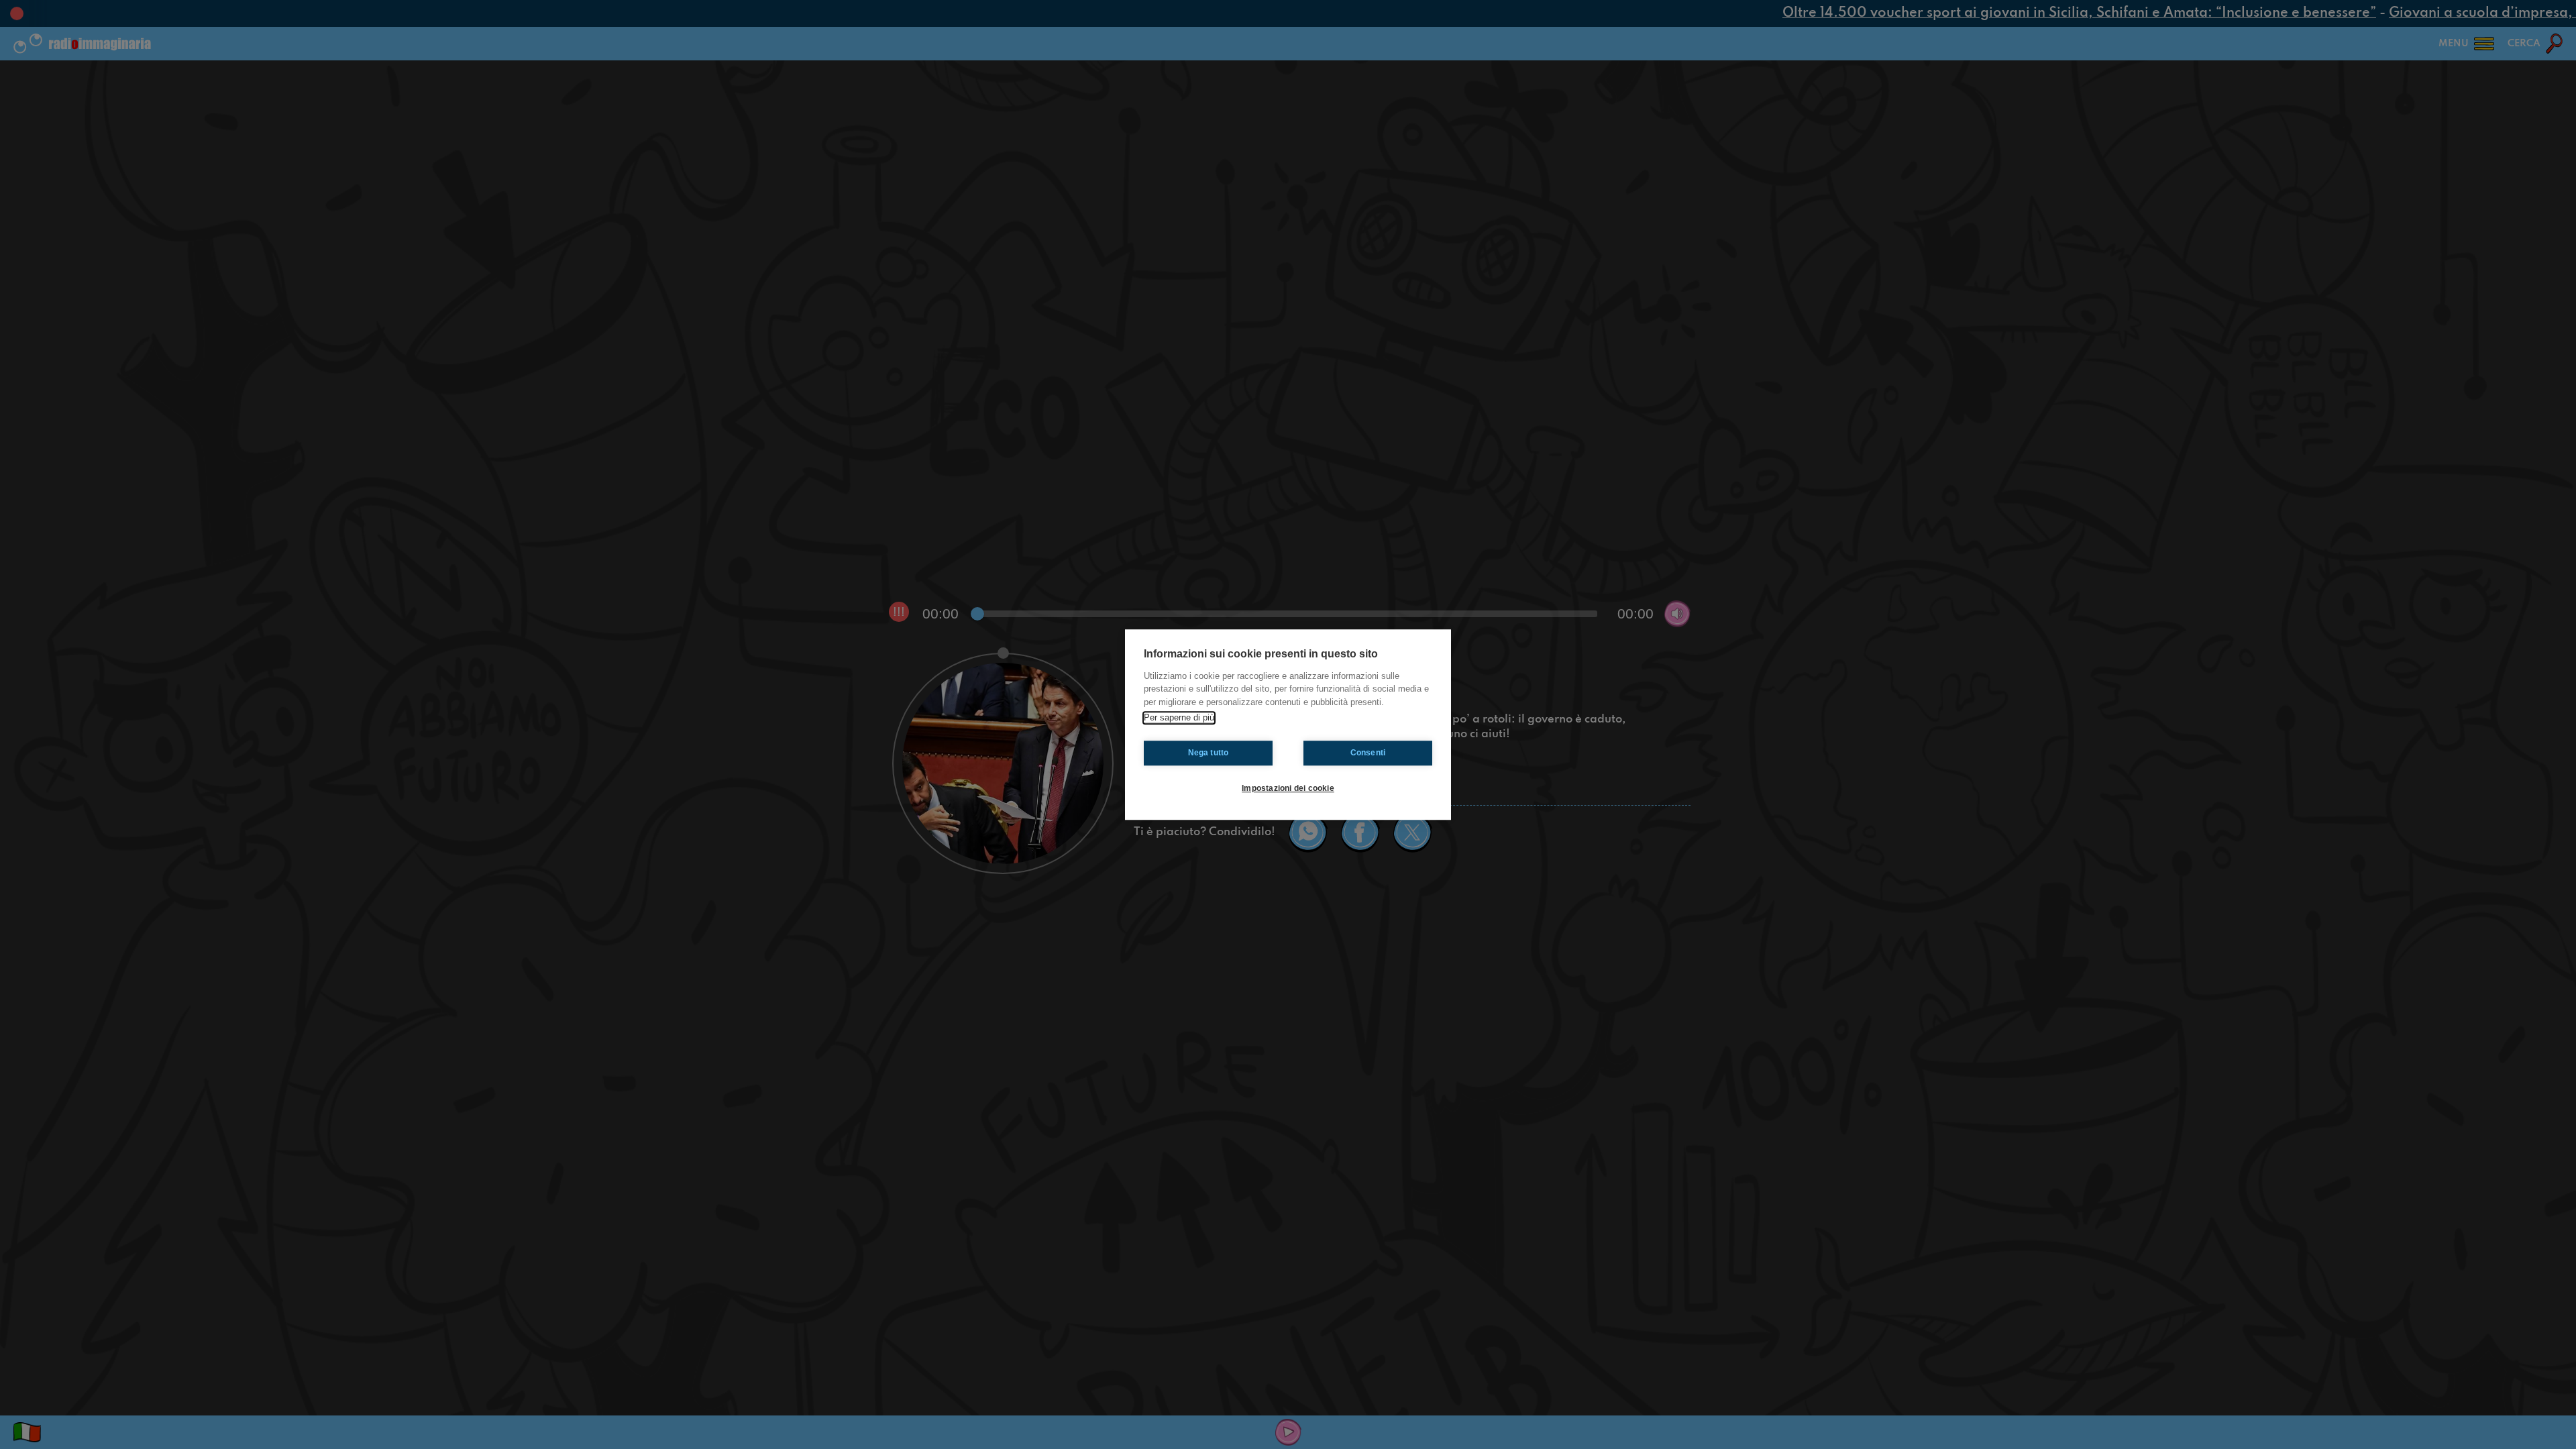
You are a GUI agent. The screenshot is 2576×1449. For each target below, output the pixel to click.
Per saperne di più (1179, 717)
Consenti (1368, 753)
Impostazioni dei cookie (1288, 788)
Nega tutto (1209, 753)
